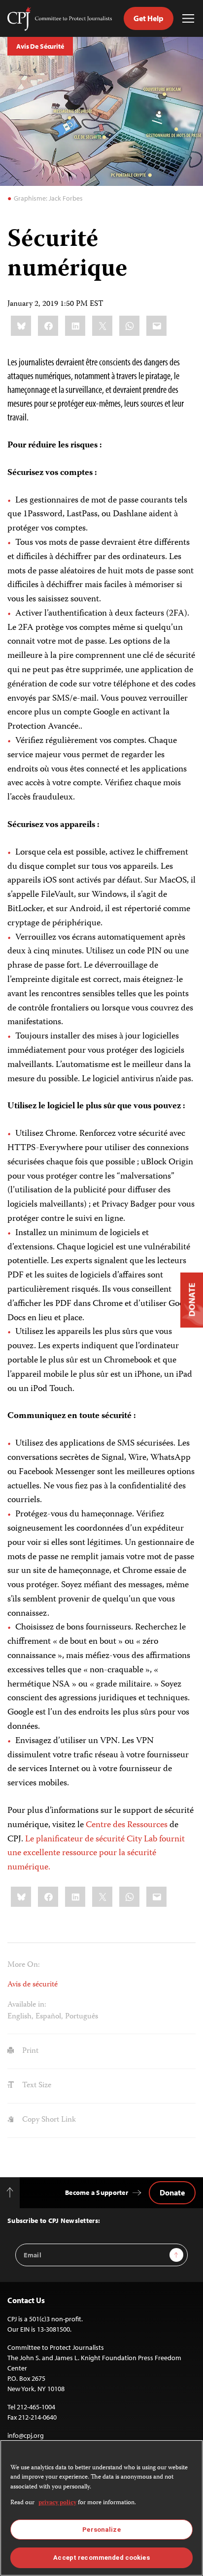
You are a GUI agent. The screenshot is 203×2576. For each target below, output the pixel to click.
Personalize (101, 2530)
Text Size (36, 2086)
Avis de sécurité (33, 1985)
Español (48, 2017)
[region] (101, 2508)
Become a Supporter (97, 2192)
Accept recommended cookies (101, 2558)
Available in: (27, 2005)
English (19, 2017)
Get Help (149, 18)
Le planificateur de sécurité (75, 1839)
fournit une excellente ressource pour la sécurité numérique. (96, 1854)
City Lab (142, 1839)
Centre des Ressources (127, 1825)
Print (29, 2051)
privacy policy (57, 2503)
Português (82, 2017)
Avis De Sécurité (40, 46)
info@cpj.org (26, 2435)
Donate (172, 2192)
